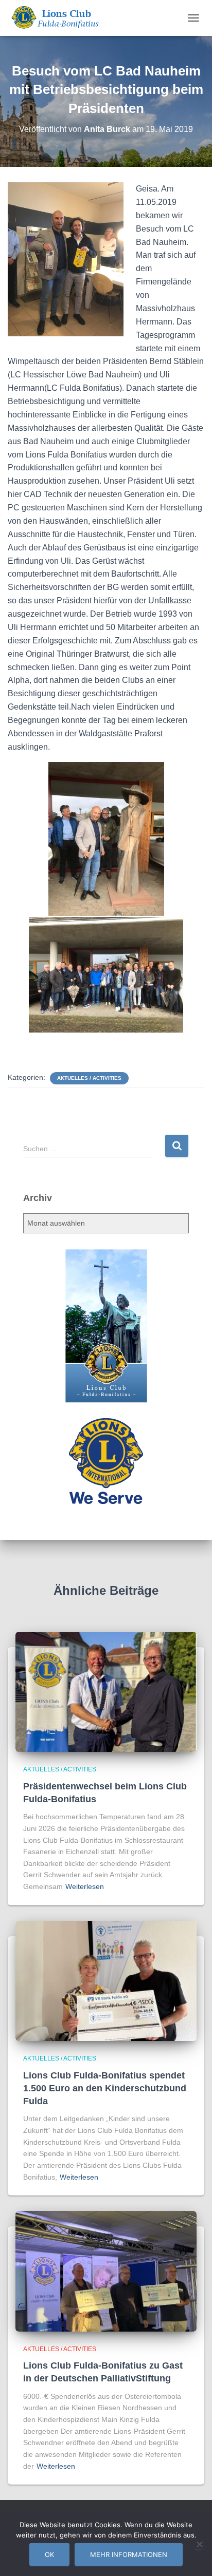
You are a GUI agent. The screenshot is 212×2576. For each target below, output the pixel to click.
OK (49, 2554)
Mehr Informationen (129, 2554)
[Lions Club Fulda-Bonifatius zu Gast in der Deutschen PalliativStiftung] (106, 2270)
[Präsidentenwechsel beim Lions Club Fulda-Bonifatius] (106, 1691)
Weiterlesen (85, 1886)
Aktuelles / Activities (89, 1078)
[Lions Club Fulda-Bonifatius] (58, 18)
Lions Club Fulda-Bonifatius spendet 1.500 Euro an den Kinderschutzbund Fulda (105, 2088)
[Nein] (199, 2544)
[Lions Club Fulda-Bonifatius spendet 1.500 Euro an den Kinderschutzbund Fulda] (106, 1980)
